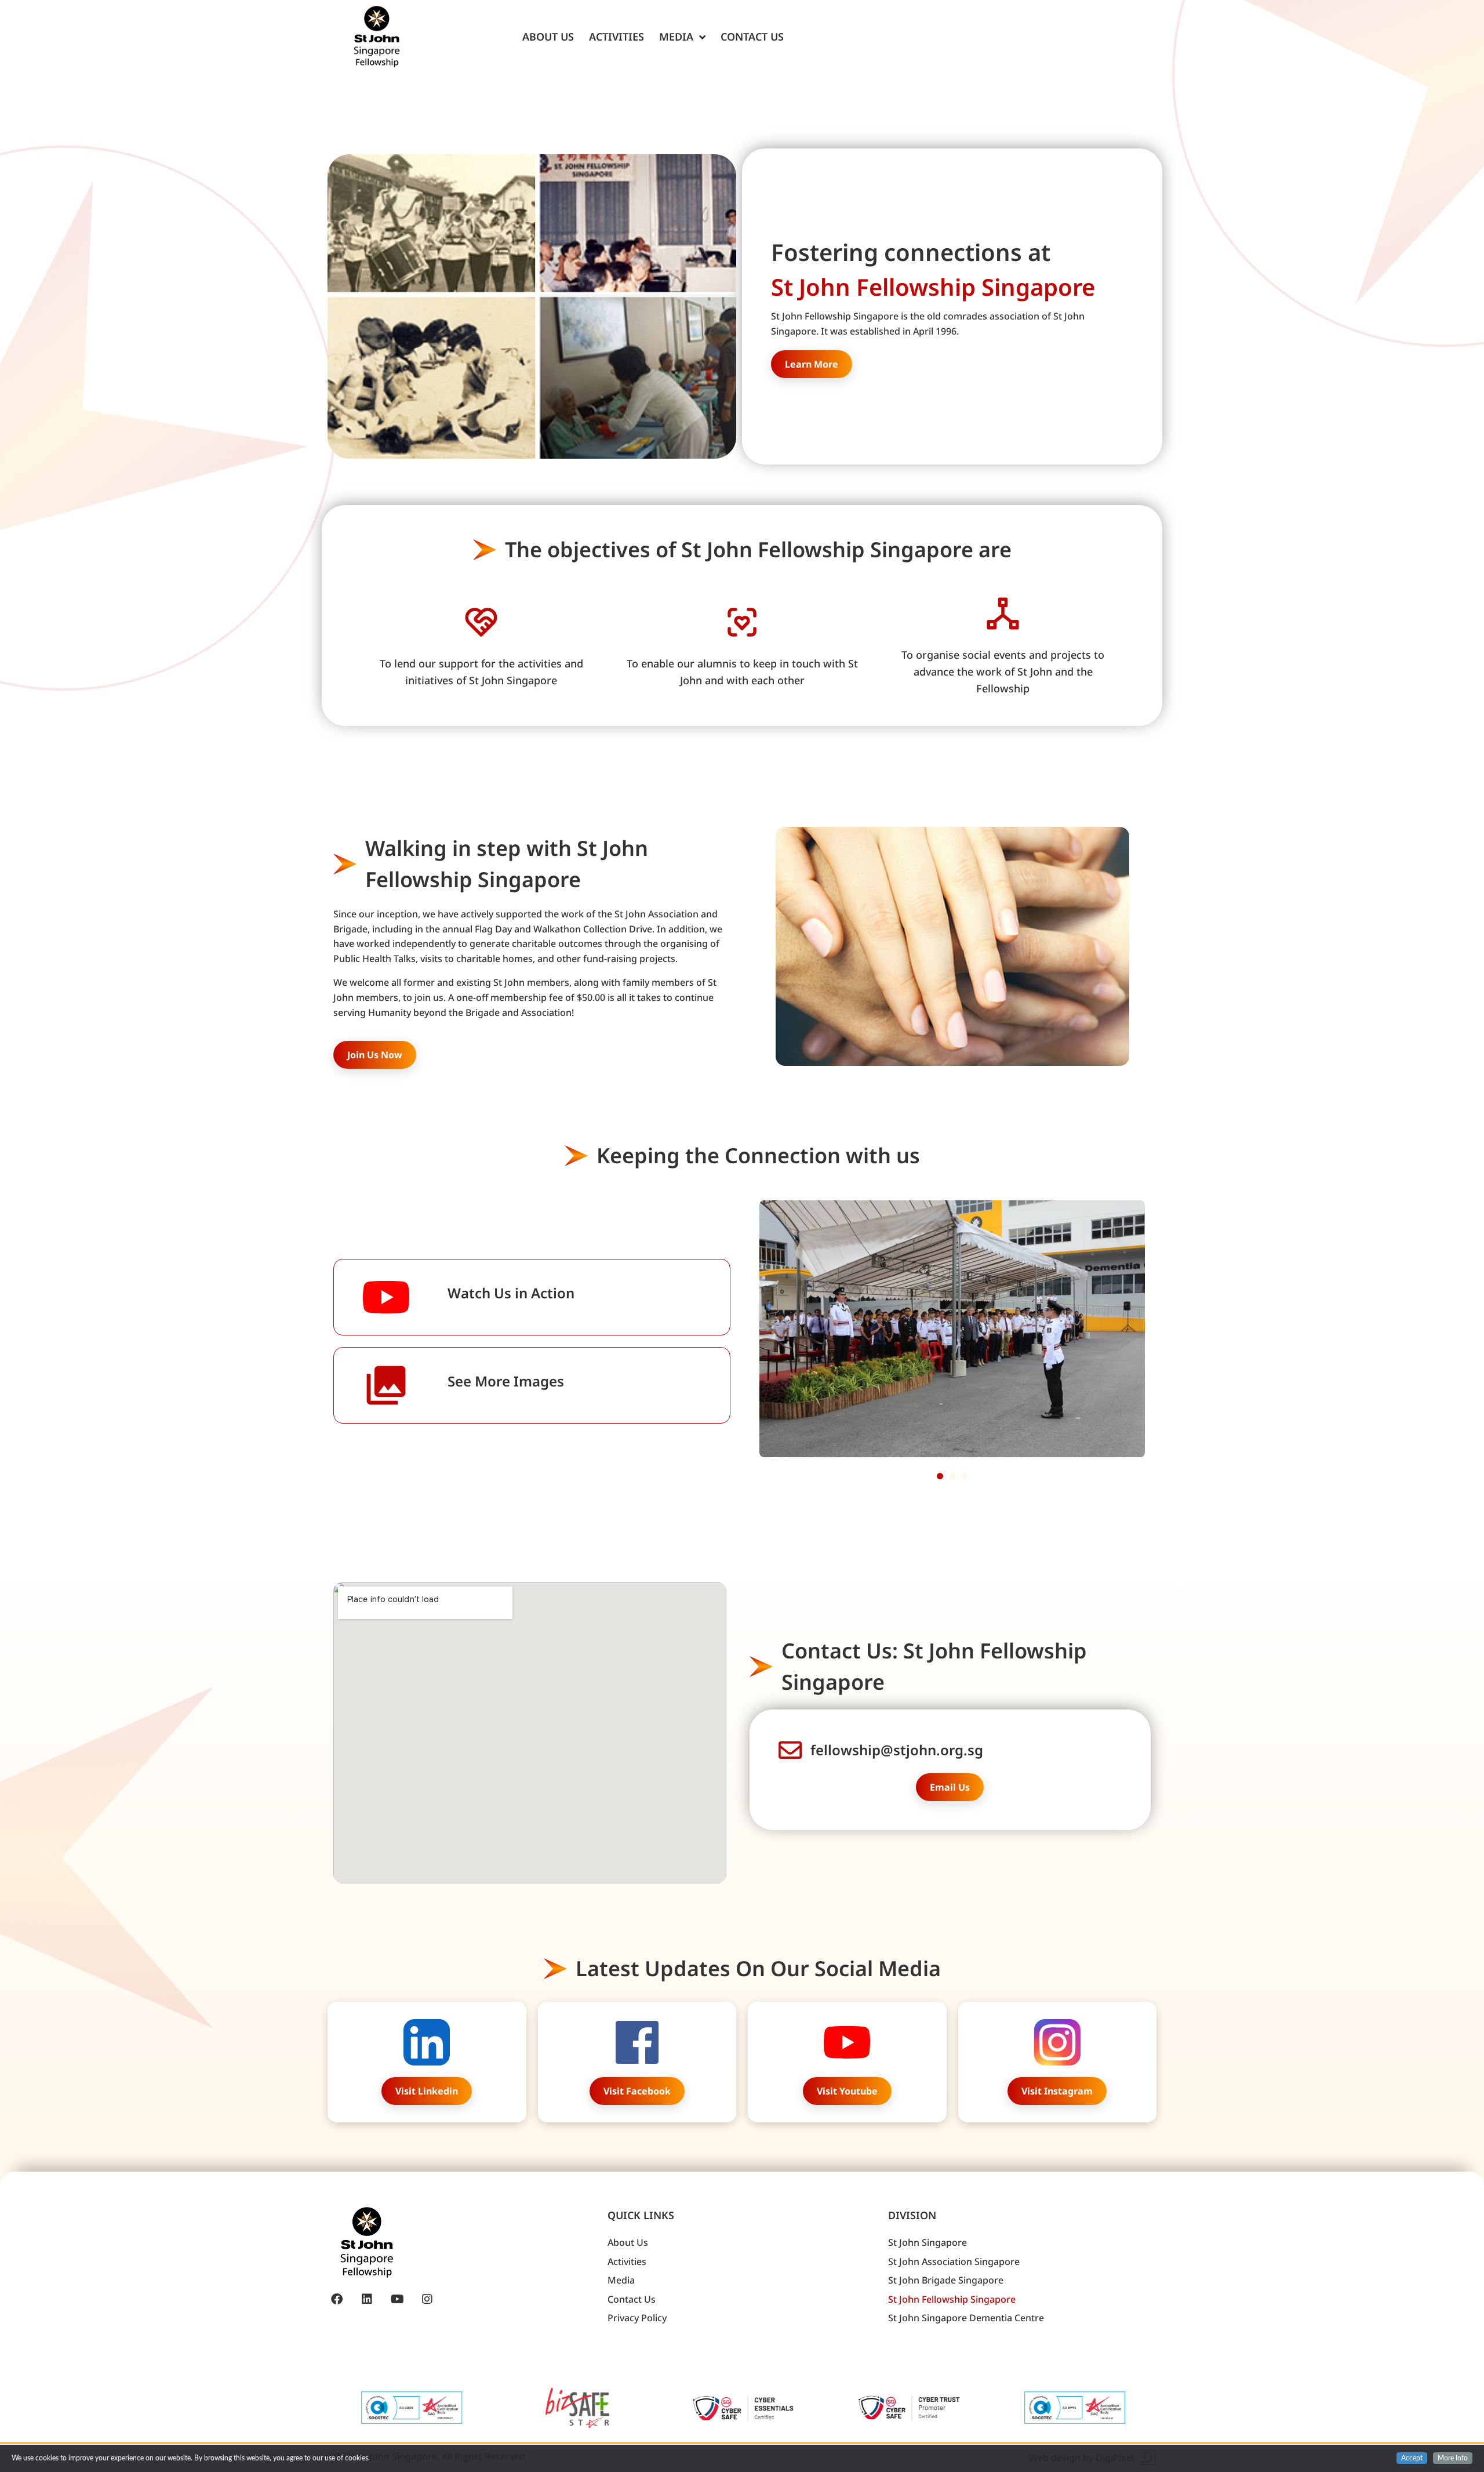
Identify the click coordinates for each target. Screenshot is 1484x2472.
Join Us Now (375, 1055)
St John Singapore (927, 2242)
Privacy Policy (637, 2318)
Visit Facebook (637, 2091)
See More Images (506, 1381)
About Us (548, 37)
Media (676, 37)
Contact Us (752, 37)
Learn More (812, 364)
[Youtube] (397, 2299)
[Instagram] (427, 2299)
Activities (616, 37)
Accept (1412, 2458)
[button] (940, 1476)
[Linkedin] (367, 2299)
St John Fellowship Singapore (952, 2299)
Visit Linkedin (427, 2091)
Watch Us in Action (511, 1293)
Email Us (950, 1787)
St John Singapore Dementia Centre (966, 2318)
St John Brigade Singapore (946, 2280)
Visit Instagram (1057, 2091)
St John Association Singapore (954, 2262)
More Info (1453, 2458)
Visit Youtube (847, 2091)
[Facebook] (337, 2299)
